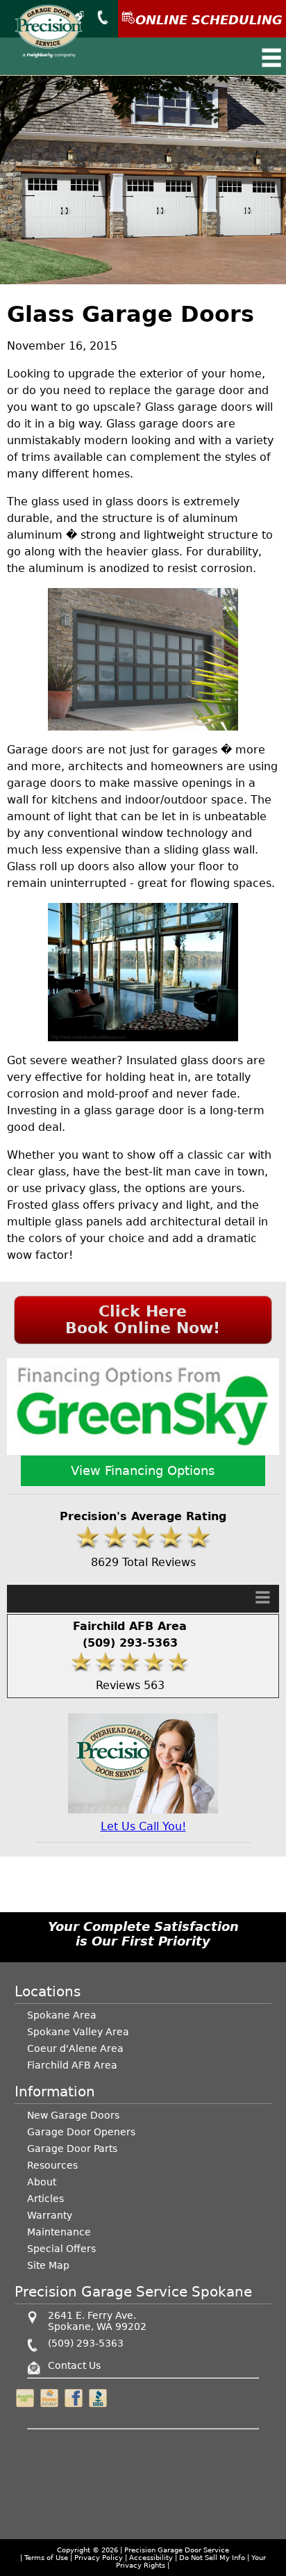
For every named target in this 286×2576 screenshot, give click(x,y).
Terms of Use (46, 2558)
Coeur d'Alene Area (75, 2048)
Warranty (50, 2215)
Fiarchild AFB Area (72, 2065)
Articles (45, 2199)
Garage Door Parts (72, 2149)
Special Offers (61, 2249)
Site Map (48, 2265)
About (42, 2182)
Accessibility (151, 2558)
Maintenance (59, 2232)
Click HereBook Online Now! (143, 1320)
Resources (52, 2165)
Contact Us (74, 2365)
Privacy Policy (99, 2558)
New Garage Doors (73, 2115)
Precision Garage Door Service (177, 2550)
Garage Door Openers (81, 2132)
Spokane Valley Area (78, 2032)
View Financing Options (143, 1470)
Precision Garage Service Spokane (133, 2292)
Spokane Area (62, 2015)
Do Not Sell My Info (213, 2558)
